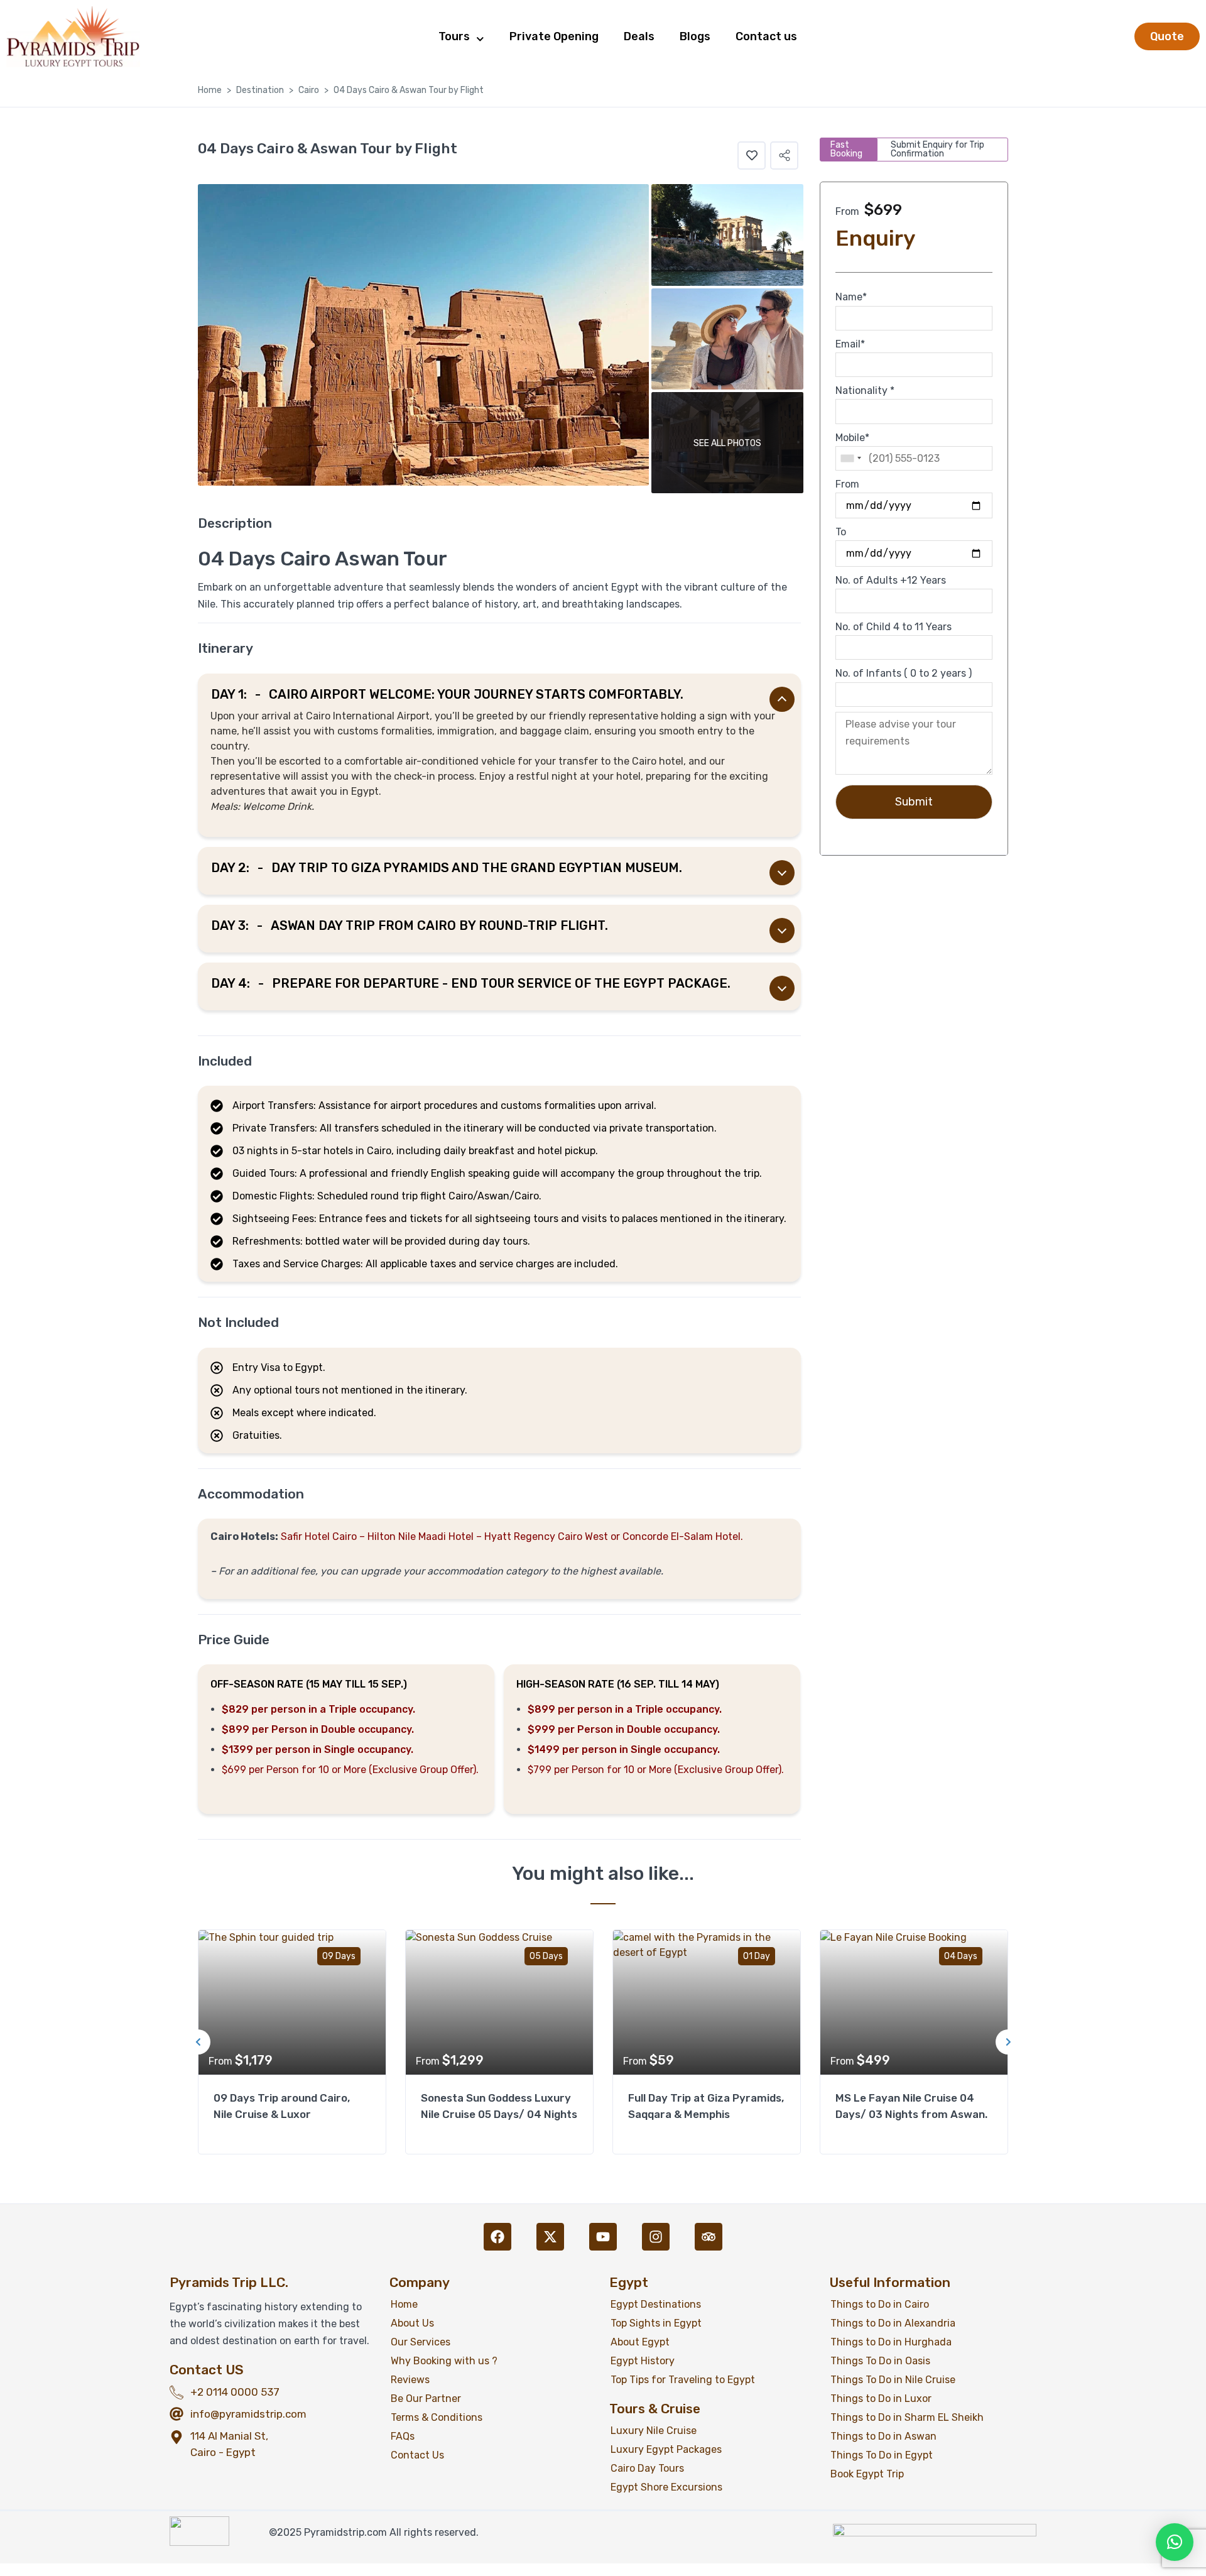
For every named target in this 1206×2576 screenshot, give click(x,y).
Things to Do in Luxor (881, 2399)
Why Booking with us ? (444, 2361)
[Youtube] (603, 2237)
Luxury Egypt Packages (666, 2449)
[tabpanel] (292, 2042)
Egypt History (643, 2361)
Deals (639, 36)
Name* (851, 297)
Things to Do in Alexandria (893, 2323)
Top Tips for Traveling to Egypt (683, 2380)
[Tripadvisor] (709, 2237)
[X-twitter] (550, 2237)
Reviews (410, 2380)
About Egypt (640, 2342)
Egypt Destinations (656, 2304)
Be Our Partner (426, 2399)
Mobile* (852, 438)
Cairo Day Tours (647, 2468)
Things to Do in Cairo (880, 2304)
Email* (850, 344)
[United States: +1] (850, 458)
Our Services (421, 2342)
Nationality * (865, 390)
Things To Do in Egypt (882, 2455)
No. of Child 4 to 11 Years (894, 627)
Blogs (695, 36)
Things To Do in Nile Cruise (893, 2380)
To (841, 532)
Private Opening (554, 36)
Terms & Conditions (437, 2417)
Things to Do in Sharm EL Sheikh (907, 2417)
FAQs (403, 2436)
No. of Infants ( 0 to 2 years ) (904, 673)
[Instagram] (656, 2237)
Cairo (309, 90)
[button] (784, 156)
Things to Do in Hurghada (891, 2342)
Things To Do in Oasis (880, 2361)
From (847, 484)
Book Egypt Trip (867, 2474)
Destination (260, 90)
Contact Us (417, 2455)
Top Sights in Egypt (656, 2323)
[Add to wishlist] (752, 156)
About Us (412, 2323)
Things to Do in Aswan (883, 2436)
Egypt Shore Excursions (666, 2487)
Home (210, 90)
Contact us (766, 36)
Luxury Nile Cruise (654, 2431)
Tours (454, 36)
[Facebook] (497, 2237)
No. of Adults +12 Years (891, 580)
